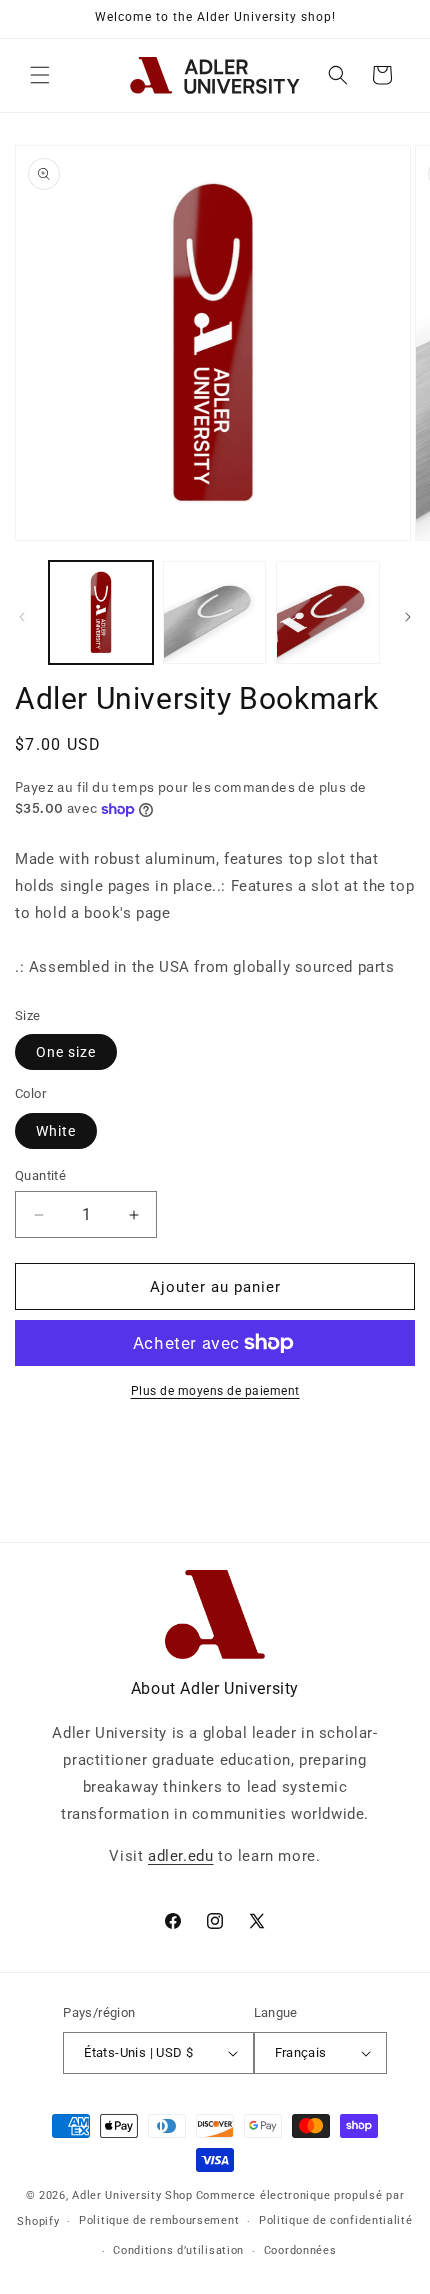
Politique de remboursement (159, 2220)
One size (66, 1052)
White (56, 1131)
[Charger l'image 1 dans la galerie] (101, 613)
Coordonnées (300, 2250)
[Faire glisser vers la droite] (408, 617)
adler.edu (180, 1856)
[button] (40, 75)
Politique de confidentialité (336, 2220)
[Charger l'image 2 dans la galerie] (215, 613)
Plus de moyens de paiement (215, 1391)
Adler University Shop (132, 2195)
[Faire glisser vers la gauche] (22, 617)
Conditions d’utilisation (178, 2250)
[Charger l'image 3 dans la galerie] (328, 613)
